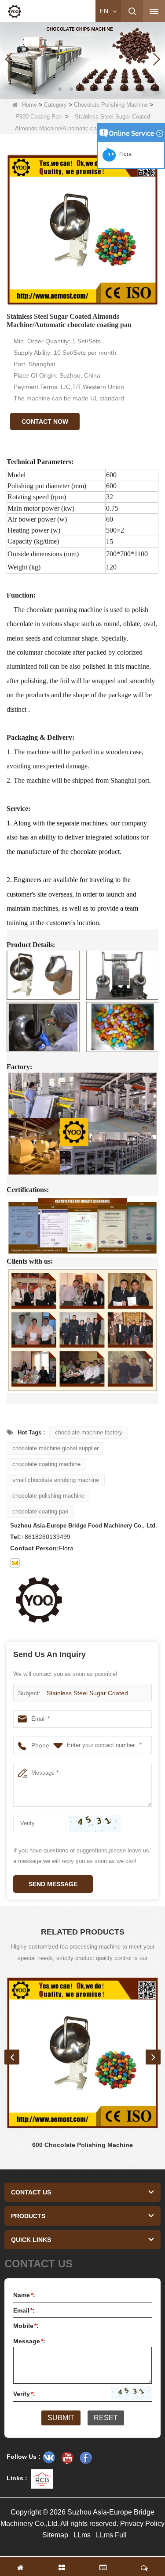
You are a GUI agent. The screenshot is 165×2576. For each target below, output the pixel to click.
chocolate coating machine (46, 1464)
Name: (24, 2295)
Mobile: (26, 2326)
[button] (60, 89)
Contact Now (45, 422)
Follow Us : (24, 2457)
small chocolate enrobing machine (56, 1480)
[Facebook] (86, 2457)
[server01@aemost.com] (15, 1563)
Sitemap (55, 2535)
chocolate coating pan (40, 1511)
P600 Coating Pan (38, 117)
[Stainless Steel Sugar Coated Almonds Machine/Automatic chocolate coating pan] (82, 230)
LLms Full (111, 2535)
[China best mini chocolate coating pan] (82, 59)
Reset (106, 2418)
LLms (82, 2535)
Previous (12, 2057)
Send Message (53, 1884)
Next (153, 2057)
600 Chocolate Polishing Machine (82, 2145)
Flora (124, 154)
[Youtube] (67, 2457)
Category (55, 105)
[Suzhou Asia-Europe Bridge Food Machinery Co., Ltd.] (15, 11)
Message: (29, 2341)
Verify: (24, 2394)
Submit (61, 2418)
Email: (24, 2310)
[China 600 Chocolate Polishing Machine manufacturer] (82, 2053)
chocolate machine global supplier (55, 1448)
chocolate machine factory (89, 1432)
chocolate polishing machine (48, 1496)
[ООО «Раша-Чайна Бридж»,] (49, 2457)
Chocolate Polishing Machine (111, 105)
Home (29, 105)
